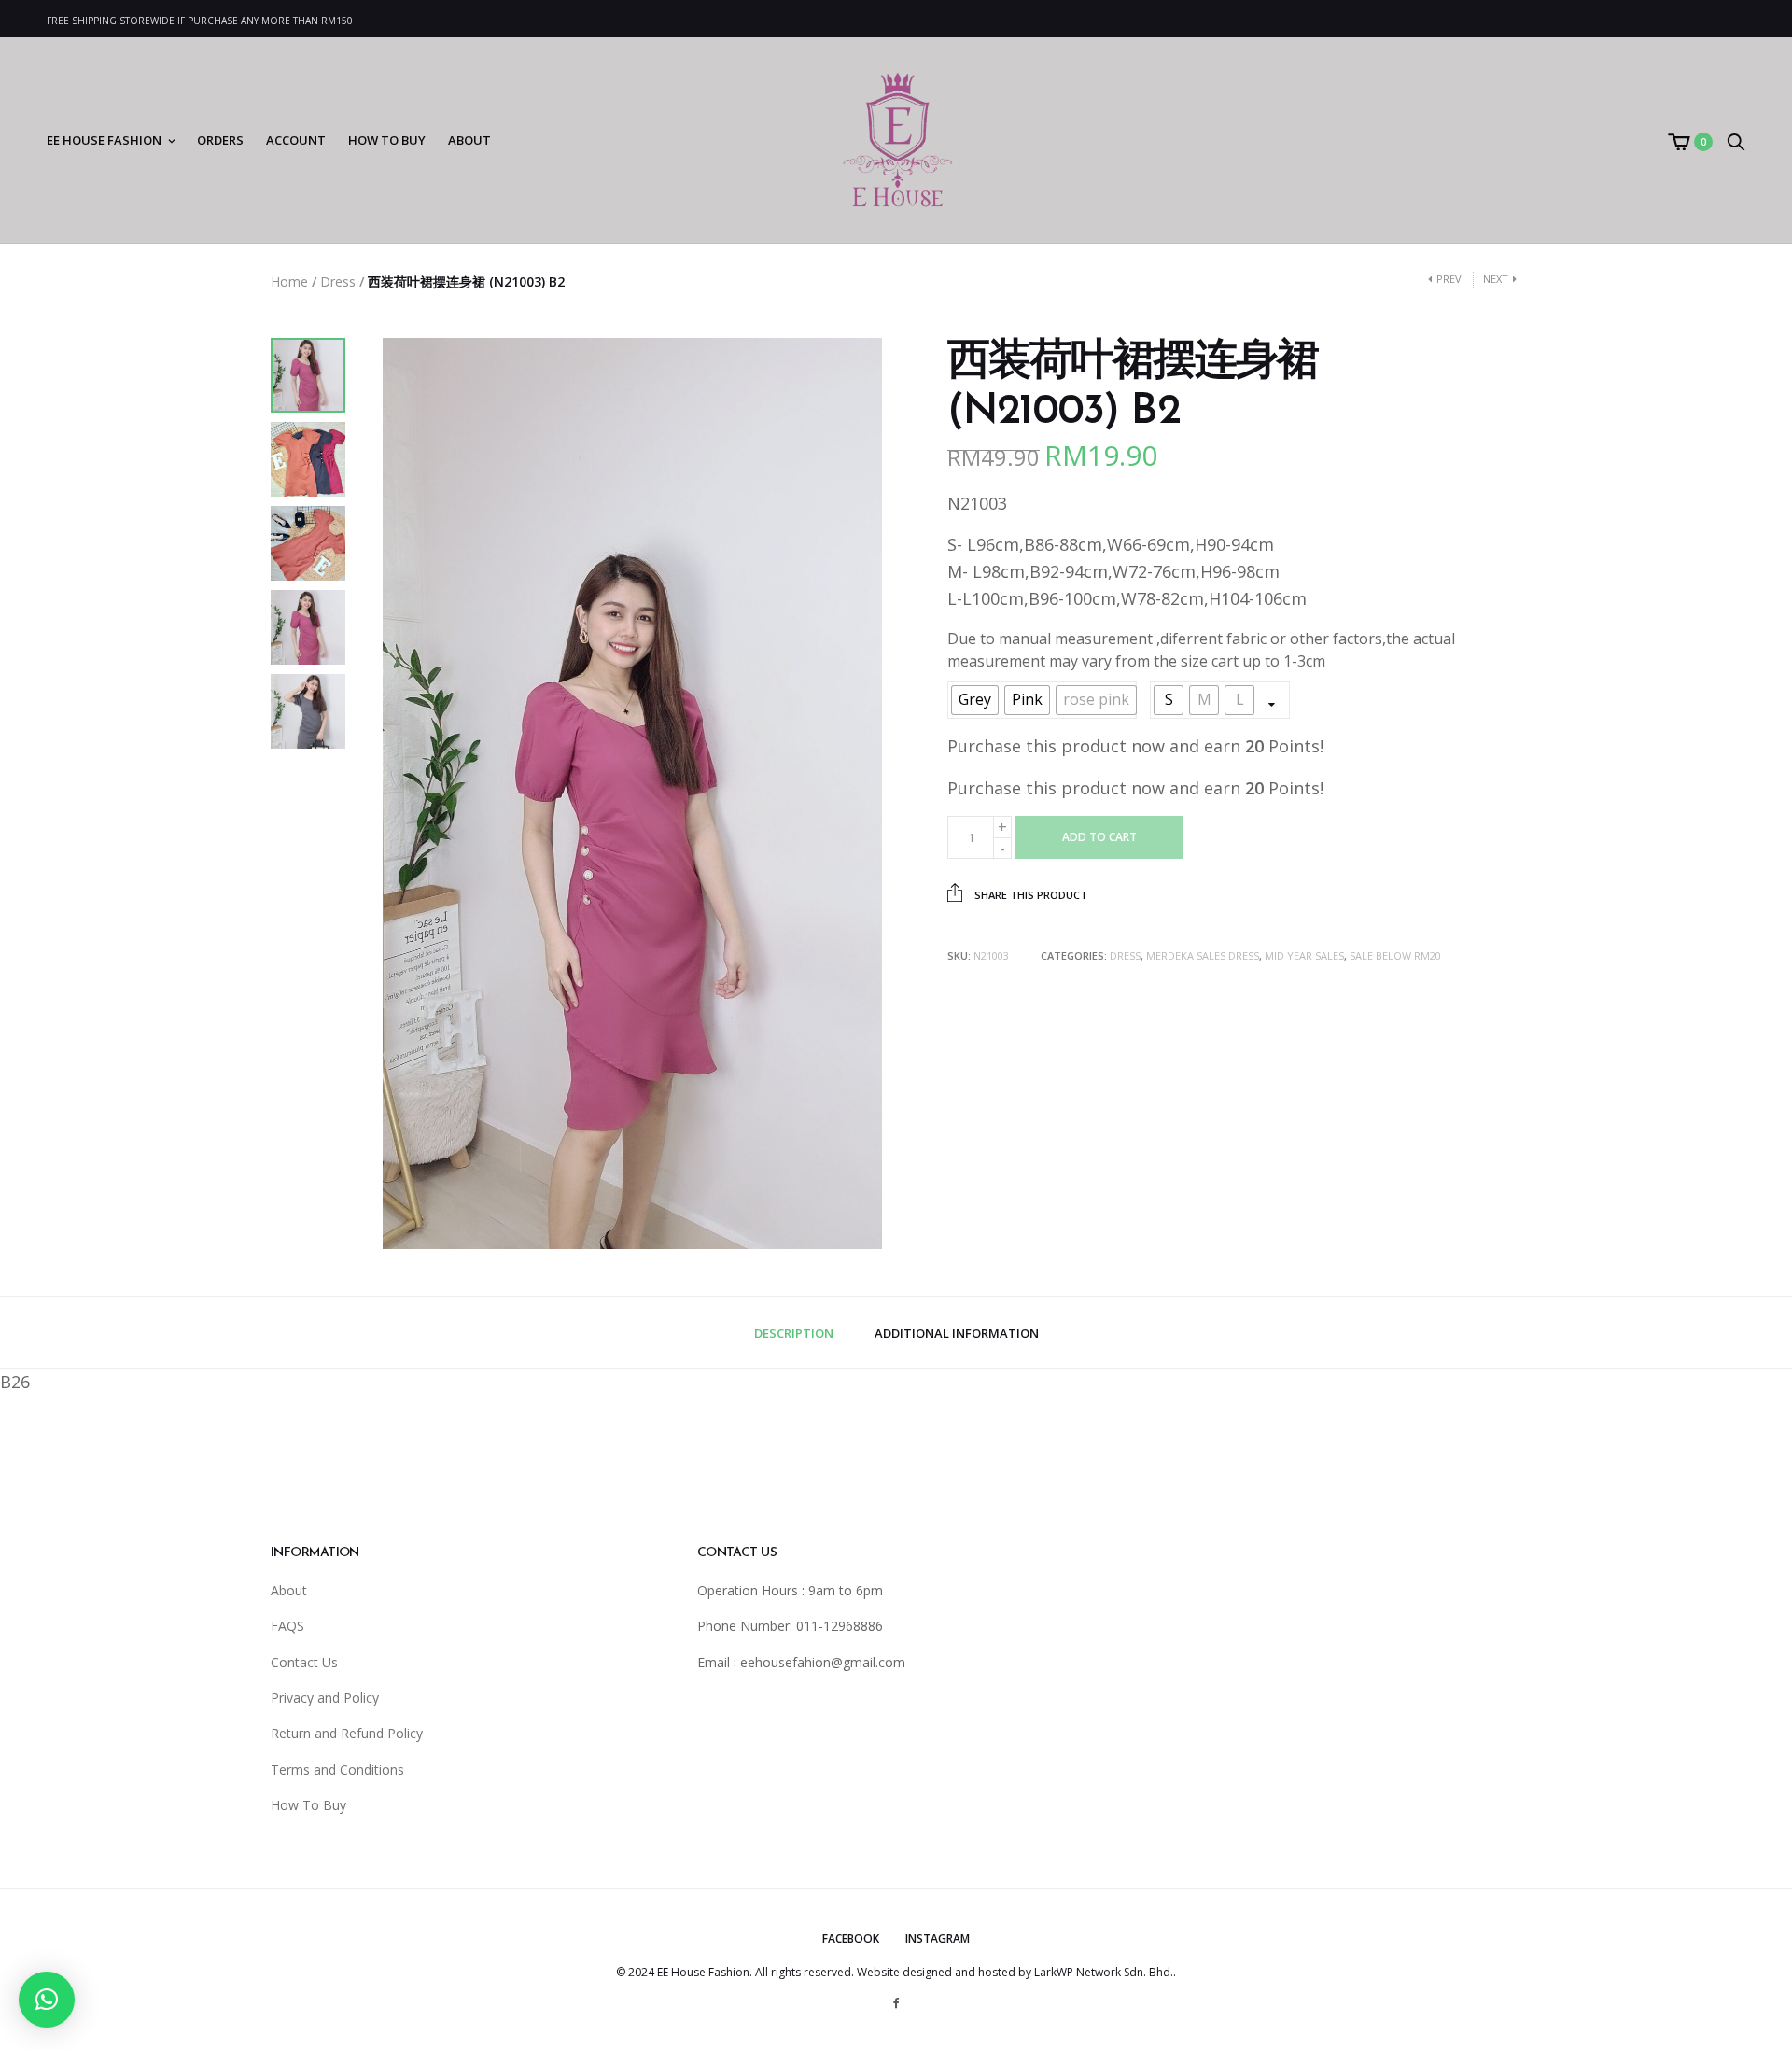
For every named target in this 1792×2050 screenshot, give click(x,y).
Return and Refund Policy (347, 1733)
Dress (338, 281)
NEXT (1496, 279)
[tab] (794, 1334)
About (469, 140)
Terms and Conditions (337, 1769)
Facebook (851, 1938)
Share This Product (1029, 895)
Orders (220, 140)
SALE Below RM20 (1395, 955)
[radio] (975, 700)
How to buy (387, 140)
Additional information (957, 1333)
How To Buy (308, 1805)
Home (289, 281)
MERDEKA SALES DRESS (1203, 955)
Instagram (938, 1938)
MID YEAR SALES (1304, 955)
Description (794, 1333)
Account (296, 140)
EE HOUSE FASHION (104, 140)
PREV (1449, 279)
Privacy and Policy (325, 1698)
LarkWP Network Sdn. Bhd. (1104, 1972)
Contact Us (304, 1662)
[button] (47, 2000)
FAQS (287, 1626)
